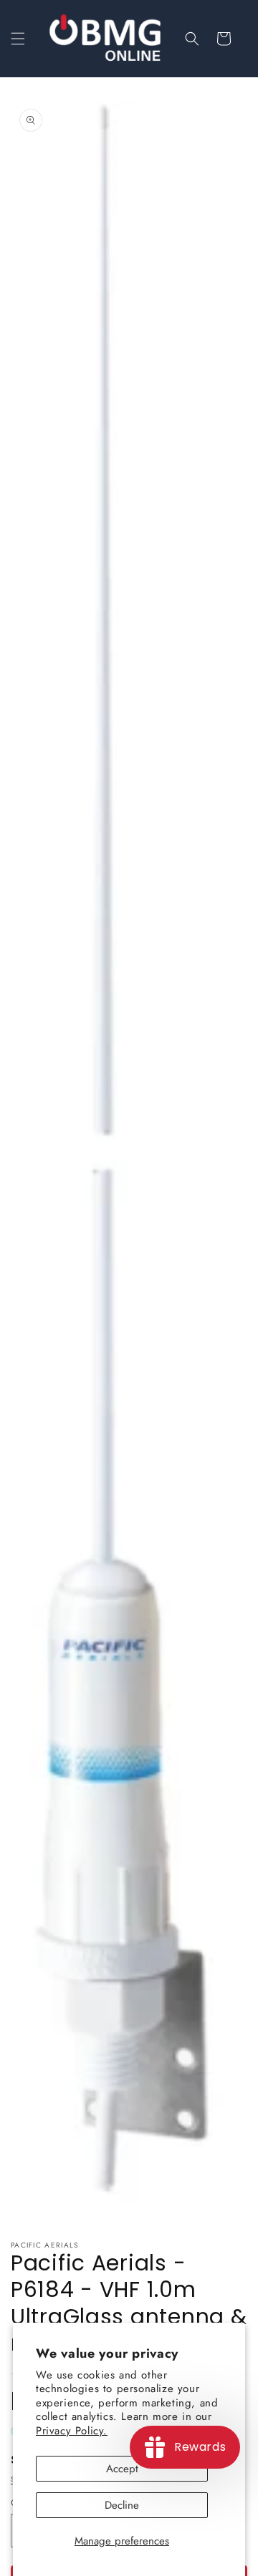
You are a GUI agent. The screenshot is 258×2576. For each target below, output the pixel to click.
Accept (122, 2469)
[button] (18, 39)
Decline (122, 2505)
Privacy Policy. (72, 2431)
